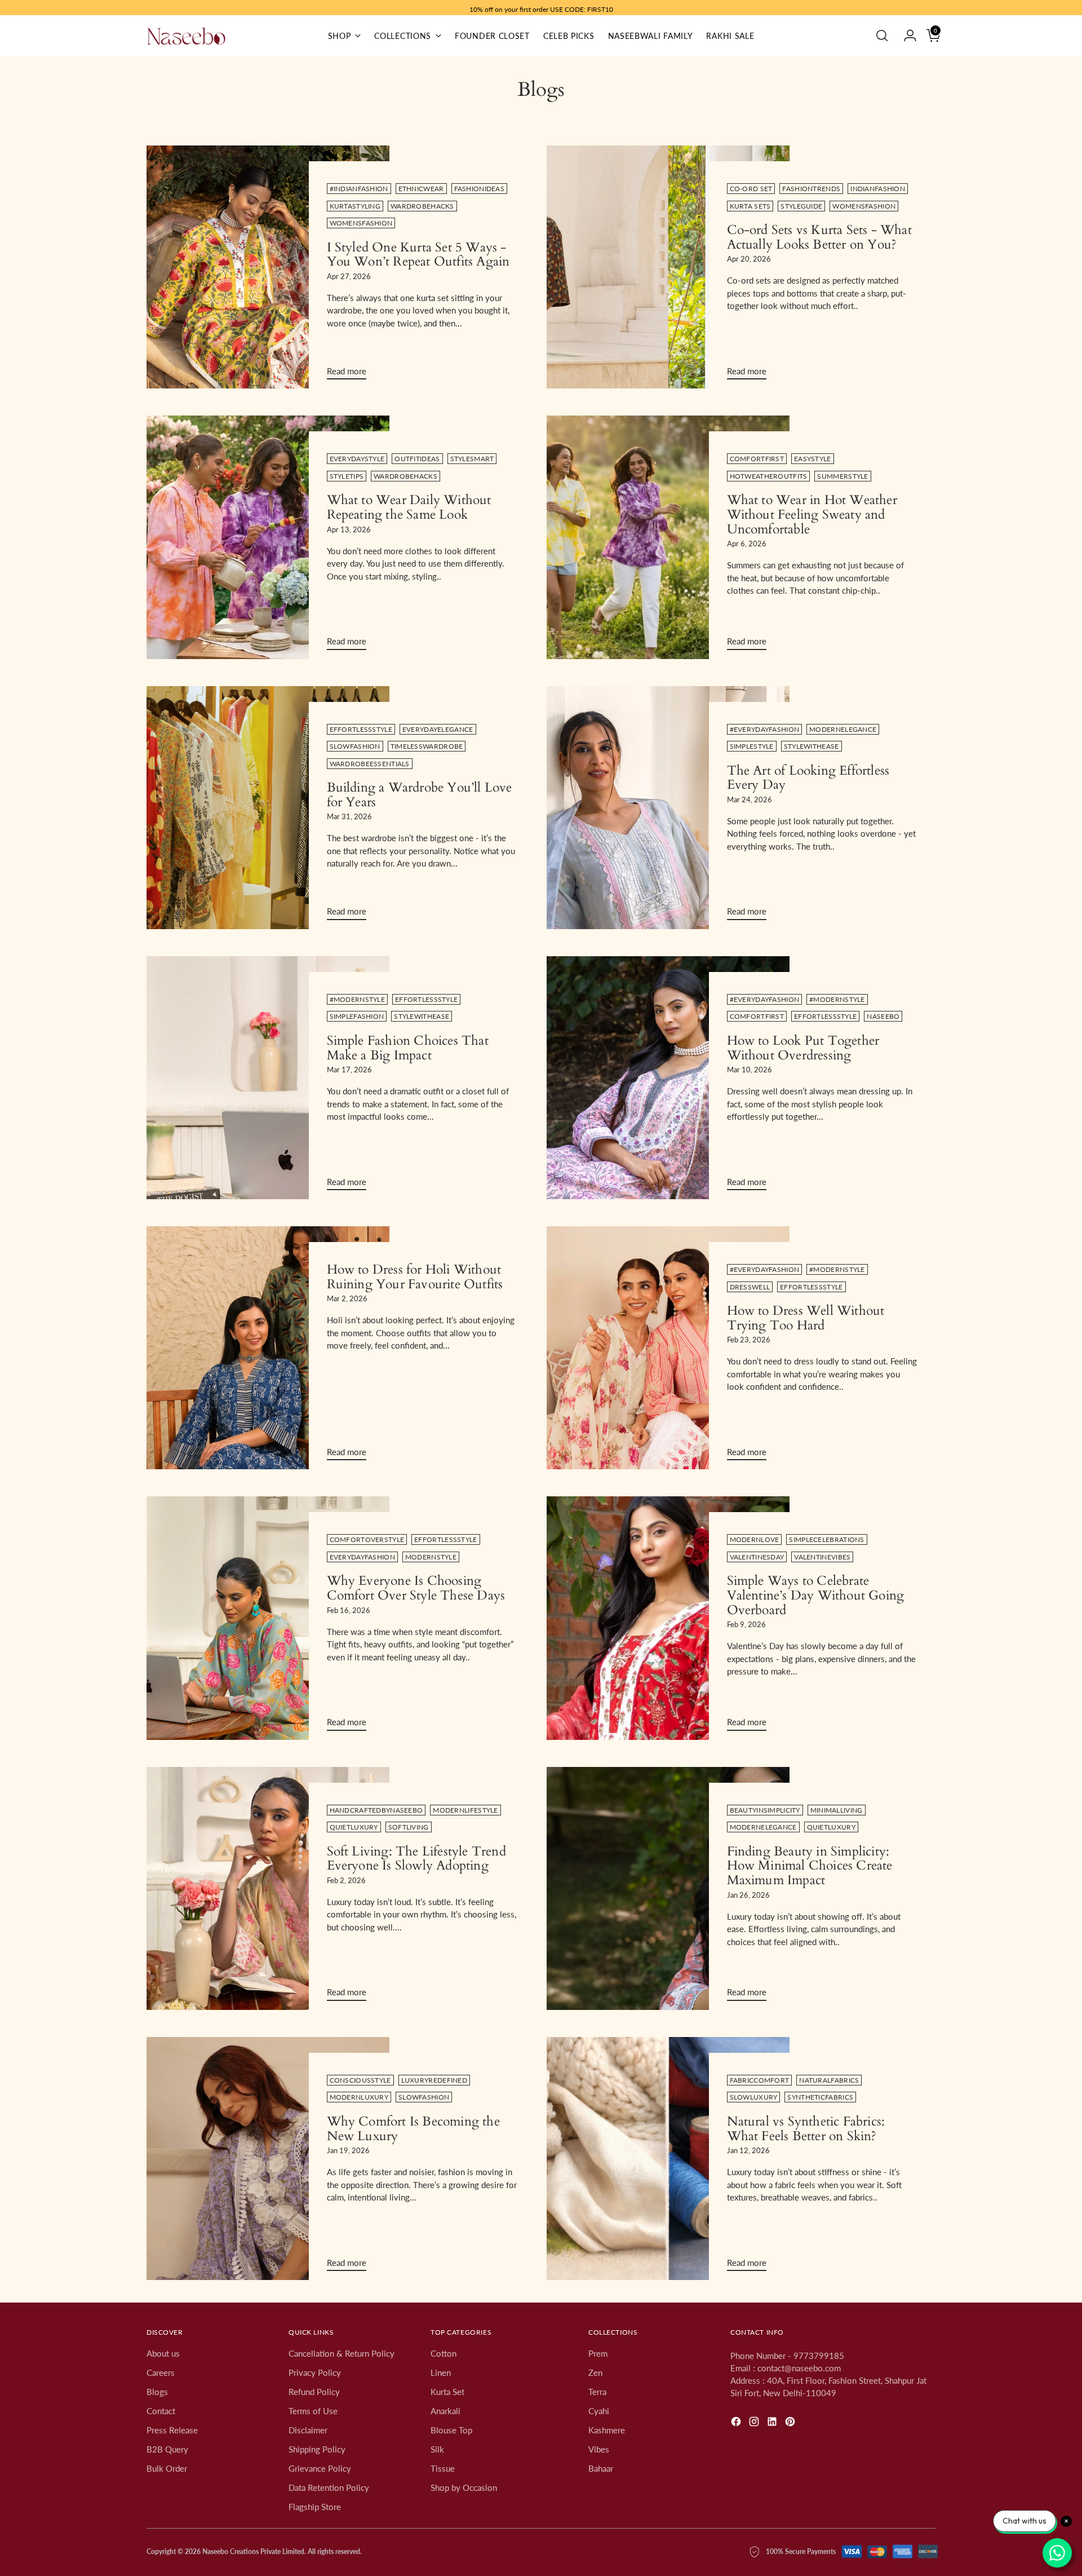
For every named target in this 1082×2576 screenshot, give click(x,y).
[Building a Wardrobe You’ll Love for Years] (268, 808)
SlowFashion (355, 746)
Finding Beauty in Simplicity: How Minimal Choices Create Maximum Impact (810, 1866)
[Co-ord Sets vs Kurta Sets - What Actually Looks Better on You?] (668, 267)
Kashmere (607, 2430)
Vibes (599, 2449)
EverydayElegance (438, 729)
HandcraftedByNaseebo (376, 1810)
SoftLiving (409, 1827)
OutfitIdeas (417, 459)
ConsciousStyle (360, 2080)
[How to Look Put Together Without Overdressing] (668, 1078)
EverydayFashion (362, 1557)
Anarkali (445, 2411)
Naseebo (883, 1016)
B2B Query (167, 2449)
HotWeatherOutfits (769, 476)
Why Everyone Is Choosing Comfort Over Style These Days (416, 1588)
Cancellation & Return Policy (342, 2353)
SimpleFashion (357, 1016)
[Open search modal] (882, 36)
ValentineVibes (822, 1557)
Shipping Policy (317, 2449)
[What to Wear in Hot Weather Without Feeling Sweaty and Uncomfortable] (668, 537)
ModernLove (755, 1539)
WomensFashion (361, 223)
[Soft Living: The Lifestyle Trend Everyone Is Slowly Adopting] (268, 1888)
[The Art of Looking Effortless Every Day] (668, 808)
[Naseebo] (186, 36)
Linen (441, 2372)
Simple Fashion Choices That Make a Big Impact (408, 1048)
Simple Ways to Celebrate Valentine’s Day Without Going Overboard (816, 1595)
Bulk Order (167, 2468)
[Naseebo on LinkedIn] (773, 2423)
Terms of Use (313, 2411)
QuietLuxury (354, 1827)
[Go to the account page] (906, 36)
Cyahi (599, 2411)
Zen (595, 2372)
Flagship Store (315, 2507)
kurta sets (750, 206)
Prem (598, 2353)
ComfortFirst (757, 459)
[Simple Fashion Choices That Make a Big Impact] (268, 1078)
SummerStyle (842, 476)
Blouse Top (451, 2430)
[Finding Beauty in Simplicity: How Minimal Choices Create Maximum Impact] (668, 1888)
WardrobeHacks (422, 206)
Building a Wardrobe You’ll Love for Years (420, 795)
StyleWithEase (812, 746)
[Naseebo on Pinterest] (791, 2423)
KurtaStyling (355, 206)
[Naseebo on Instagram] (755, 2423)
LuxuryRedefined (434, 2080)
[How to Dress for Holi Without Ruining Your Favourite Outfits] (268, 1348)
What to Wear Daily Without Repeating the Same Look (409, 507)
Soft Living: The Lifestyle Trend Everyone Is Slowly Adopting (416, 1859)
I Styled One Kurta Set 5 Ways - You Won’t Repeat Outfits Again (418, 255)
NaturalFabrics (829, 2080)
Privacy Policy (315, 2372)
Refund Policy (314, 2392)
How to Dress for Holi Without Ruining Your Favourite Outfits (415, 1277)
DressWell (750, 1287)
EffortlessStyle (361, 729)
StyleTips (347, 476)
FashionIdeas (480, 189)
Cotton (444, 2353)
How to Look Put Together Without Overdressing (803, 1048)
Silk (437, 2449)
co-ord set (751, 189)
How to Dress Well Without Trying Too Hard (806, 1318)
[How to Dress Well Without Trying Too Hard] (668, 1348)
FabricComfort (760, 2080)
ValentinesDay (757, 1557)
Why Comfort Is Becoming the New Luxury (413, 2129)
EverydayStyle (357, 459)
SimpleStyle (752, 746)
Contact (161, 2411)
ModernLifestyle (465, 1810)
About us (163, 2353)
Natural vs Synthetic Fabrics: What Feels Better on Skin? (806, 2129)
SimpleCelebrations (826, 1539)
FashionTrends (811, 189)
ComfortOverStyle (367, 1539)
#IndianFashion (359, 189)
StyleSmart (472, 459)
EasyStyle (813, 459)
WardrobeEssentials (370, 764)
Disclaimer (308, 2430)
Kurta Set (447, 2392)
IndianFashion (878, 189)
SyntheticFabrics (820, 2097)
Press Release (172, 2430)
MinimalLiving (837, 1810)
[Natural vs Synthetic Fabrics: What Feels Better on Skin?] (668, 2159)
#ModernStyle (358, 999)
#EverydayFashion (765, 729)
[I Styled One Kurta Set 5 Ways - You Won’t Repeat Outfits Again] (268, 267)
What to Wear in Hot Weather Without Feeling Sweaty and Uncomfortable (812, 514)
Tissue (443, 2468)
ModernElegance (843, 729)
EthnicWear (421, 189)
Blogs (157, 2392)
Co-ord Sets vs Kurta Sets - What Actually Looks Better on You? (819, 237)
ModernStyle (431, 1557)
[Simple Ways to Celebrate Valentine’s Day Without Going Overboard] (668, 1618)
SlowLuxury (754, 2097)
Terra (597, 2392)
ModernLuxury (359, 2097)
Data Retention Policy (329, 2487)
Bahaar (601, 2468)
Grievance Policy (320, 2468)
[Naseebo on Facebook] (737, 2423)
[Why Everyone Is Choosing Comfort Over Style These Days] (268, 1618)
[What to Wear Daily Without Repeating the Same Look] (268, 537)
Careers (161, 2372)
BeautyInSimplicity (765, 1810)
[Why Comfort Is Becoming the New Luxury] (268, 2159)
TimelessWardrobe (427, 746)
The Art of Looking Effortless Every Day (808, 778)
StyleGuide (801, 206)
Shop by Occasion (464, 2487)
